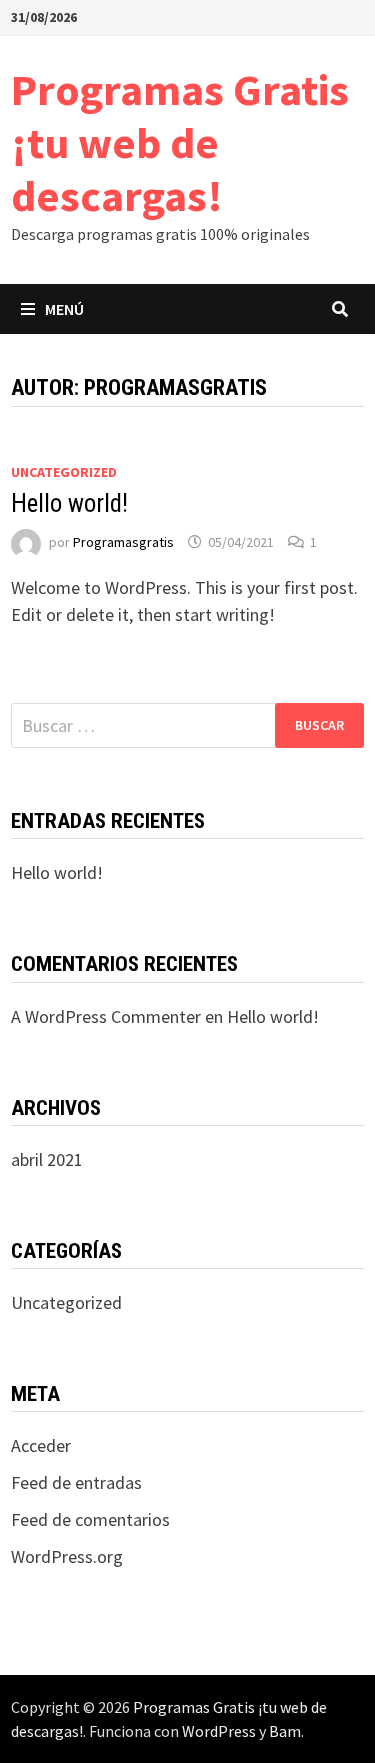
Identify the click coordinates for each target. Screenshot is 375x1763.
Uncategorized (64, 472)
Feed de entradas (76, 1482)
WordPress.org (67, 1556)
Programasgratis (123, 542)
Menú (64, 309)
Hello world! (69, 503)
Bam (285, 1731)
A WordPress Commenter (106, 1016)
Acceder (41, 1445)
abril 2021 (47, 1159)
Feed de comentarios (90, 1519)
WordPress (219, 1731)
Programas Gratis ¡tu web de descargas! (180, 142)
